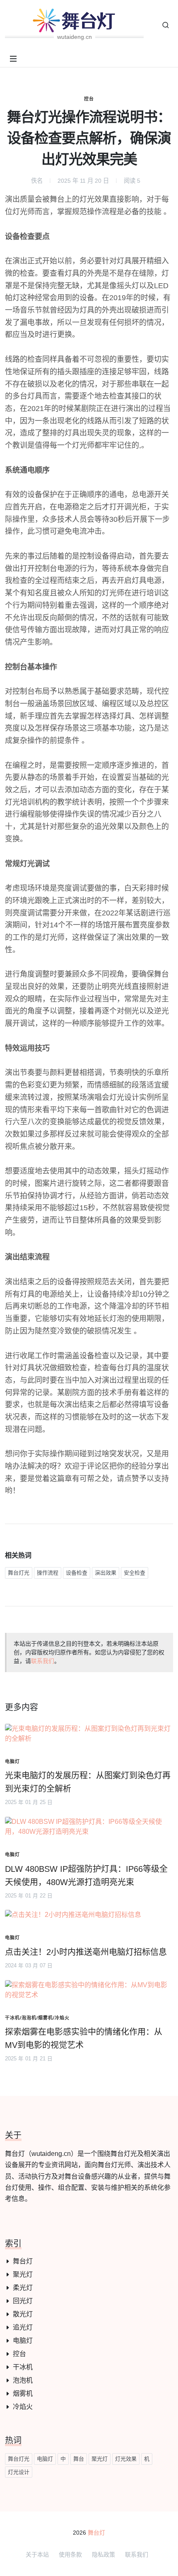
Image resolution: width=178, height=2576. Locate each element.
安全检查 (135, 1573)
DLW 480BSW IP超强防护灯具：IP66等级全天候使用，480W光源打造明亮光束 (86, 1876)
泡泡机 (23, 2380)
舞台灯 (23, 2261)
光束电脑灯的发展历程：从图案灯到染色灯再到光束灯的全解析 (88, 1782)
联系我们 (43, 1661)
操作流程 (48, 1573)
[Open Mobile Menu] (13, 59)
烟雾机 (23, 2393)
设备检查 (77, 1573)
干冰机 (23, 2367)
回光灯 (23, 2301)
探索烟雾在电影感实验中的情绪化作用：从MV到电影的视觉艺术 (84, 2038)
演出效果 (106, 1573)
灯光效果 (126, 2459)
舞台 (79, 2459)
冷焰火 (23, 2407)
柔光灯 (23, 2288)
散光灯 (23, 2314)
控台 (89, 99)
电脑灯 (23, 2341)
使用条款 (70, 2554)
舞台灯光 (19, 1573)
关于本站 (37, 2554)
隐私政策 (103, 2554)
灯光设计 (19, 2472)
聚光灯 (23, 2274)
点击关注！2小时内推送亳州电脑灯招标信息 (86, 1952)
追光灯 (23, 2327)
